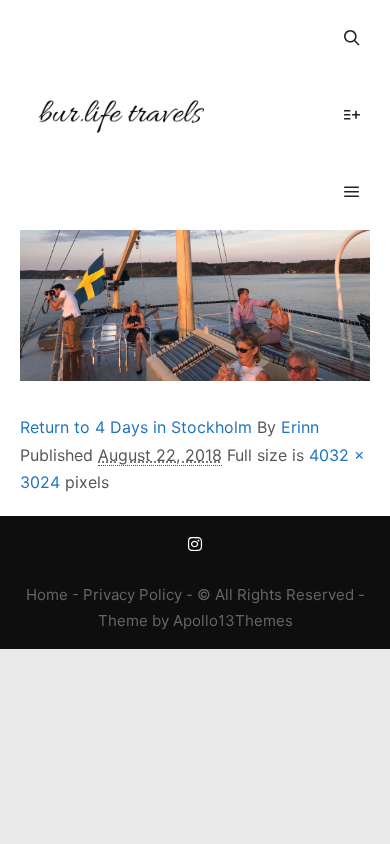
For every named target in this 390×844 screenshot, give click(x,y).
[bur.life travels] (120, 115)
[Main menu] (352, 192)
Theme (123, 620)
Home (47, 594)
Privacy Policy (132, 594)
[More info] (352, 115)
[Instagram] (195, 544)
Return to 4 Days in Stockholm (136, 427)
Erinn (300, 427)
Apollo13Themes (233, 620)
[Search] (352, 38)
